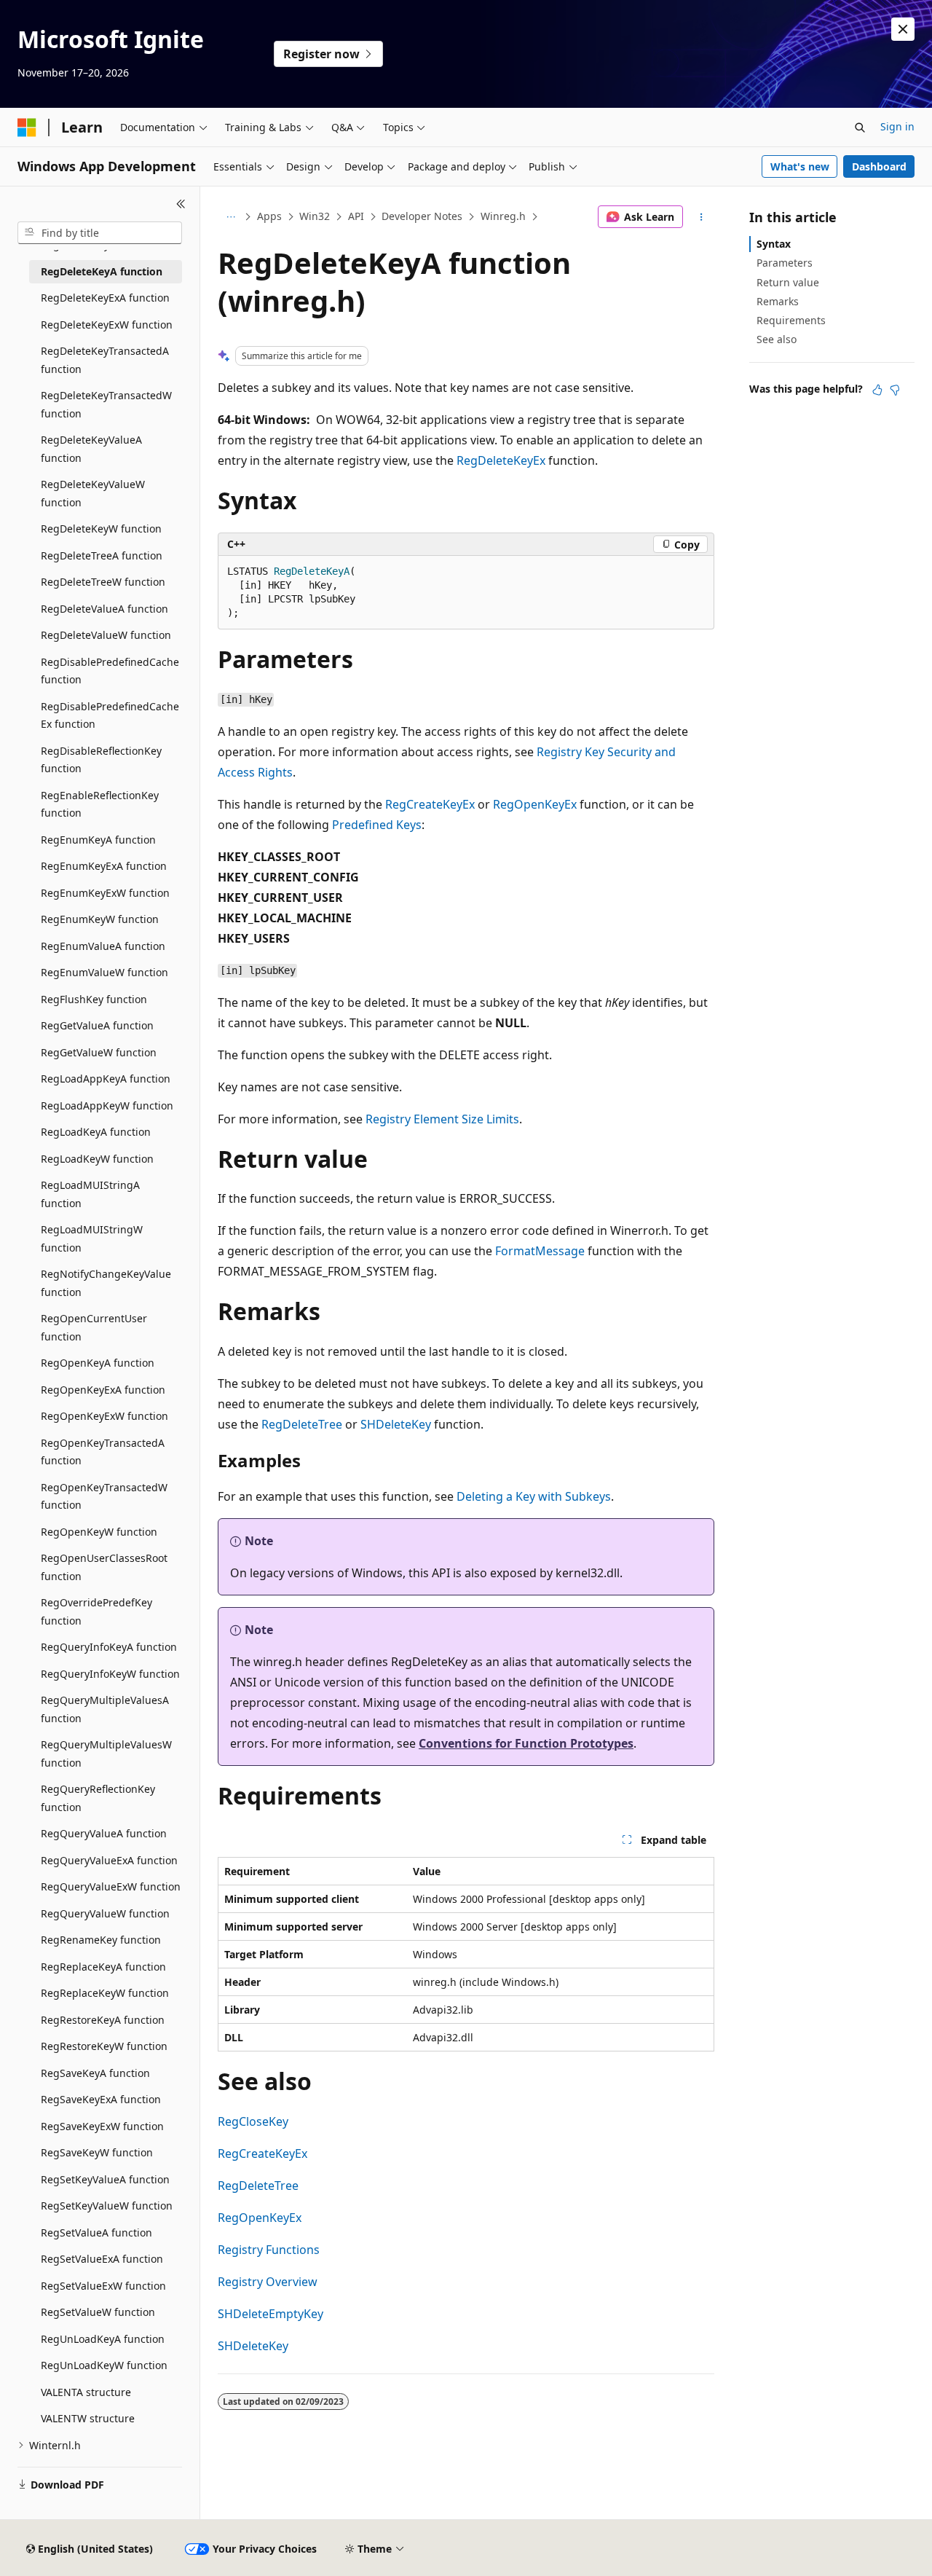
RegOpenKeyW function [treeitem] (99, 1532)
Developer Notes (422, 216)
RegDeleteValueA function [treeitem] (104, 609)
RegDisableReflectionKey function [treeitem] (101, 760)
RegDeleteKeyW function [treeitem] (101, 529)
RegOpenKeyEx (535, 804)
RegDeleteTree (302, 1424)
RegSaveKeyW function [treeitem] (97, 2152)
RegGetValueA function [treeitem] (97, 1025)
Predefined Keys (377, 825)
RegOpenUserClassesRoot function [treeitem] (104, 1567)
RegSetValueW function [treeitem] (98, 2312)
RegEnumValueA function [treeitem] (103, 946)
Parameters (785, 263)
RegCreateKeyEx (430, 804)
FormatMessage (540, 1251)
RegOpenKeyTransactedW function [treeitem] (104, 1496)
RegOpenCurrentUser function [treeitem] (94, 1327)
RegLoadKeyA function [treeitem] (96, 1132)
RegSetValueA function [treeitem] (96, 2233)
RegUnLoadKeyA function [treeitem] (103, 2339)
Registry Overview (268, 2282)
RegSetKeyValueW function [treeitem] (107, 2206)
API (356, 216)
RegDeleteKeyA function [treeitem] (102, 271)
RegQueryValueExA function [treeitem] (109, 1860)
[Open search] (860, 127)
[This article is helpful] (877, 390)
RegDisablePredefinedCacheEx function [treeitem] (110, 715)
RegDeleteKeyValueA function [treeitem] (91, 449)
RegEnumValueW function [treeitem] (104, 972)
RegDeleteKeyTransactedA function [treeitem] (105, 360)
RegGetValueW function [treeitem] (99, 1052)
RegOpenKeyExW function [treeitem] (104, 1416)
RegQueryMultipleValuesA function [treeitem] (105, 1709)
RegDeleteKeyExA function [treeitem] (105, 298)
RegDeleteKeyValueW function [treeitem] (93, 493)
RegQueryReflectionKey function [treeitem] (98, 1798)
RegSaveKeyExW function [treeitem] (102, 2126)
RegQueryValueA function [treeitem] (104, 1833)
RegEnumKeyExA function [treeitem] (104, 866)
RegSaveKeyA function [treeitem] (95, 2073)
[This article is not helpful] (895, 390)
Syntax (774, 244)
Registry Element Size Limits (442, 1119)
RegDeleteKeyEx (501, 460)
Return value (788, 282)
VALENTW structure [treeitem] (88, 2418)
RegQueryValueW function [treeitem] (105, 1913)
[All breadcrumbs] (230, 217)
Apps (269, 216)
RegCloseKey (253, 2121)
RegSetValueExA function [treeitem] (102, 2259)
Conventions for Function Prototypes (526, 1743)
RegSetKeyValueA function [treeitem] (105, 2179)
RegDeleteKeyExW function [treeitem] (107, 325)
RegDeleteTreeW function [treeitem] (103, 582)
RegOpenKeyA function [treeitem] (98, 1363)
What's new (800, 166)
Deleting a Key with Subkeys (534, 1496)
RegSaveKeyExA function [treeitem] (101, 2099)
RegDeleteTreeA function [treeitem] (102, 555)
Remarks (778, 301)
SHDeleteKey (396, 1424)
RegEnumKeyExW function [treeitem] (105, 893)
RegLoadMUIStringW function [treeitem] (92, 1238)
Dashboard (879, 166)
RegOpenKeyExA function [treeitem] (103, 1390)
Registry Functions (269, 2250)
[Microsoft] (27, 127)
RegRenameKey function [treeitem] (101, 1940)
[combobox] (100, 233)
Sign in (897, 126)
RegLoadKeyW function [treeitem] (97, 1159)
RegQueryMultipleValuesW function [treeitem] (106, 1754)
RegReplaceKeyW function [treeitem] (105, 1993)
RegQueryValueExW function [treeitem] (111, 1886)
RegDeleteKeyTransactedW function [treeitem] (106, 404)
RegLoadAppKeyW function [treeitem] (107, 1106)
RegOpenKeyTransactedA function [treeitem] (103, 1452)
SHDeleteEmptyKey (270, 2314)
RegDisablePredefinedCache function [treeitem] (110, 671)
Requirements (791, 320)
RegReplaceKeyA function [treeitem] (103, 1967)
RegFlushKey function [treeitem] (94, 999)
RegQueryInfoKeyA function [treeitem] (109, 1647)
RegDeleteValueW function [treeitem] (106, 635)
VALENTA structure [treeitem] (86, 2392)
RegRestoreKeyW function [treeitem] (104, 2046)
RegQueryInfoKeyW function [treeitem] (110, 1674)
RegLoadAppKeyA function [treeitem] (106, 1079)
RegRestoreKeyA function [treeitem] (103, 2020)
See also (777, 339)
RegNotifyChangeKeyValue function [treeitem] (106, 1283)
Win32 (315, 216)
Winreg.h (503, 216)
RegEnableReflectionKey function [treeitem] (100, 804)
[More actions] (702, 217)
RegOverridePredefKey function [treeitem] (96, 1611)
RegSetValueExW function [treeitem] (103, 2286)
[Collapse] (181, 204)
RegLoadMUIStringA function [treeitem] (90, 1194)
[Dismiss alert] (903, 29)
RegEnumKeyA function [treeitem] (98, 840)
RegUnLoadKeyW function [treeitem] (104, 2365)
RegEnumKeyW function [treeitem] (100, 919)
